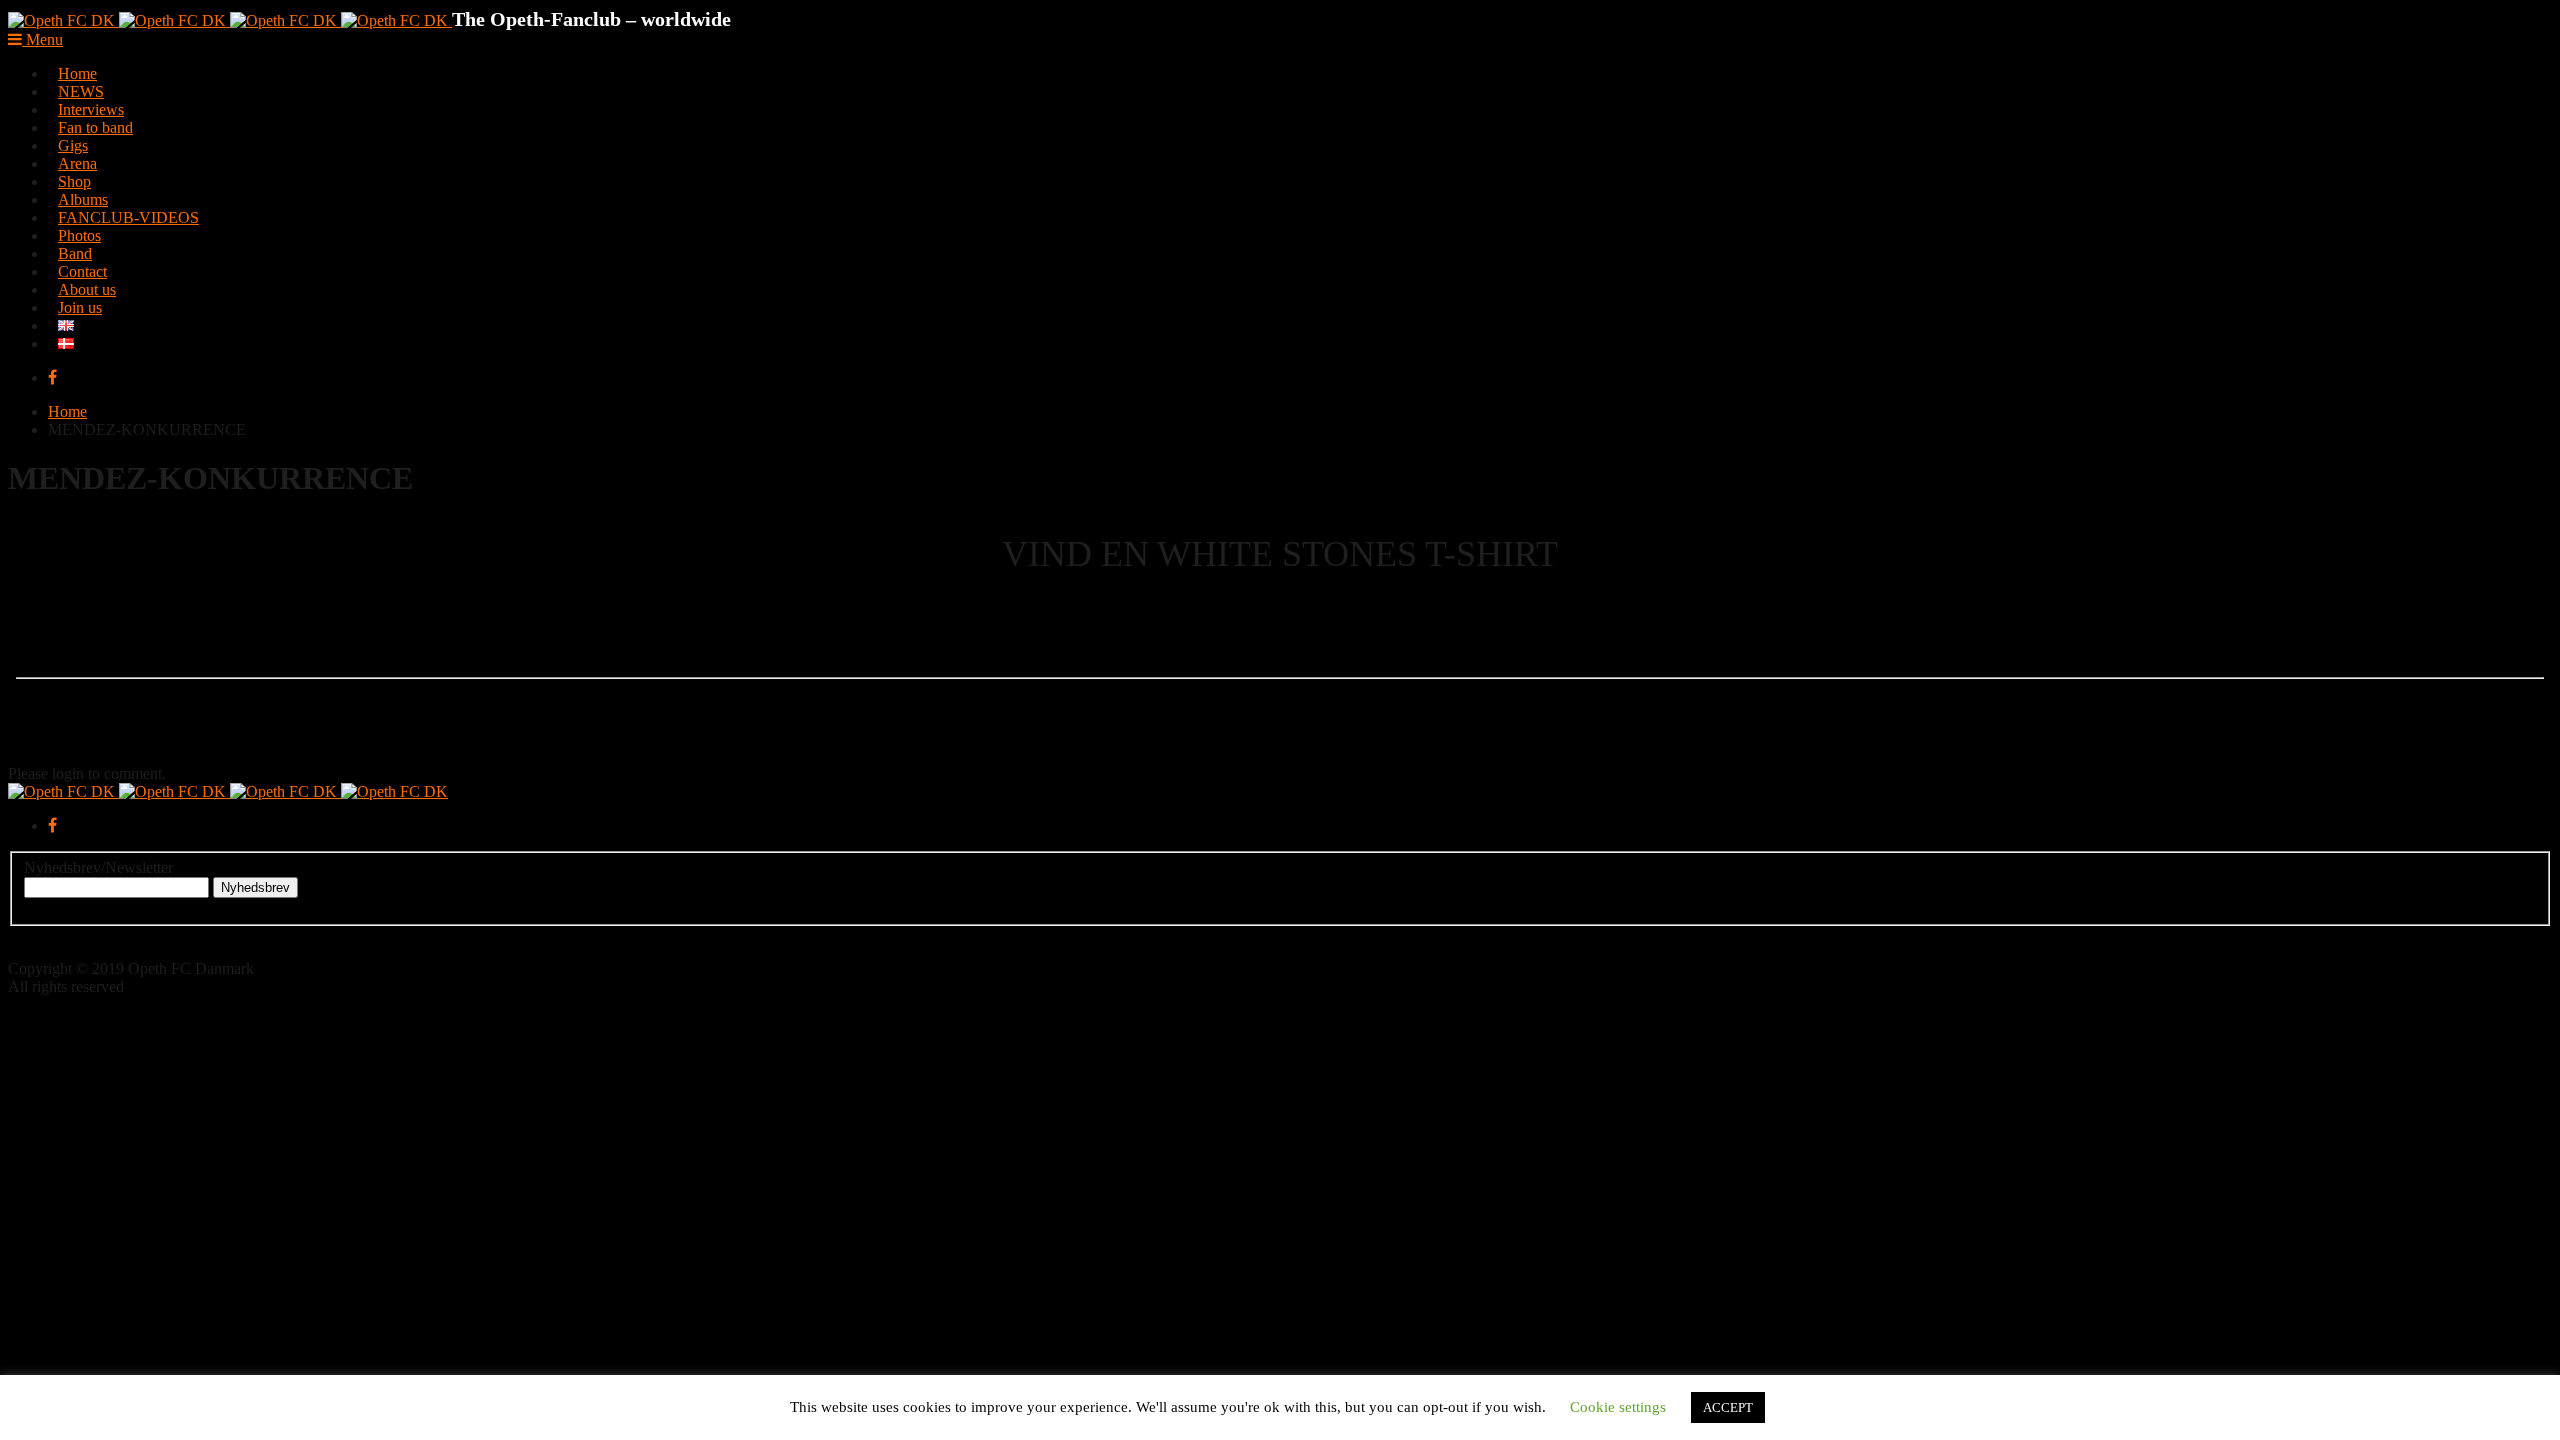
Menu (42, 39)
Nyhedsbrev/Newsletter (98, 867)
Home (67, 411)
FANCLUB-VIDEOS (128, 217)
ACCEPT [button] (1728, 1407)
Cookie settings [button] (1618, 1407)
